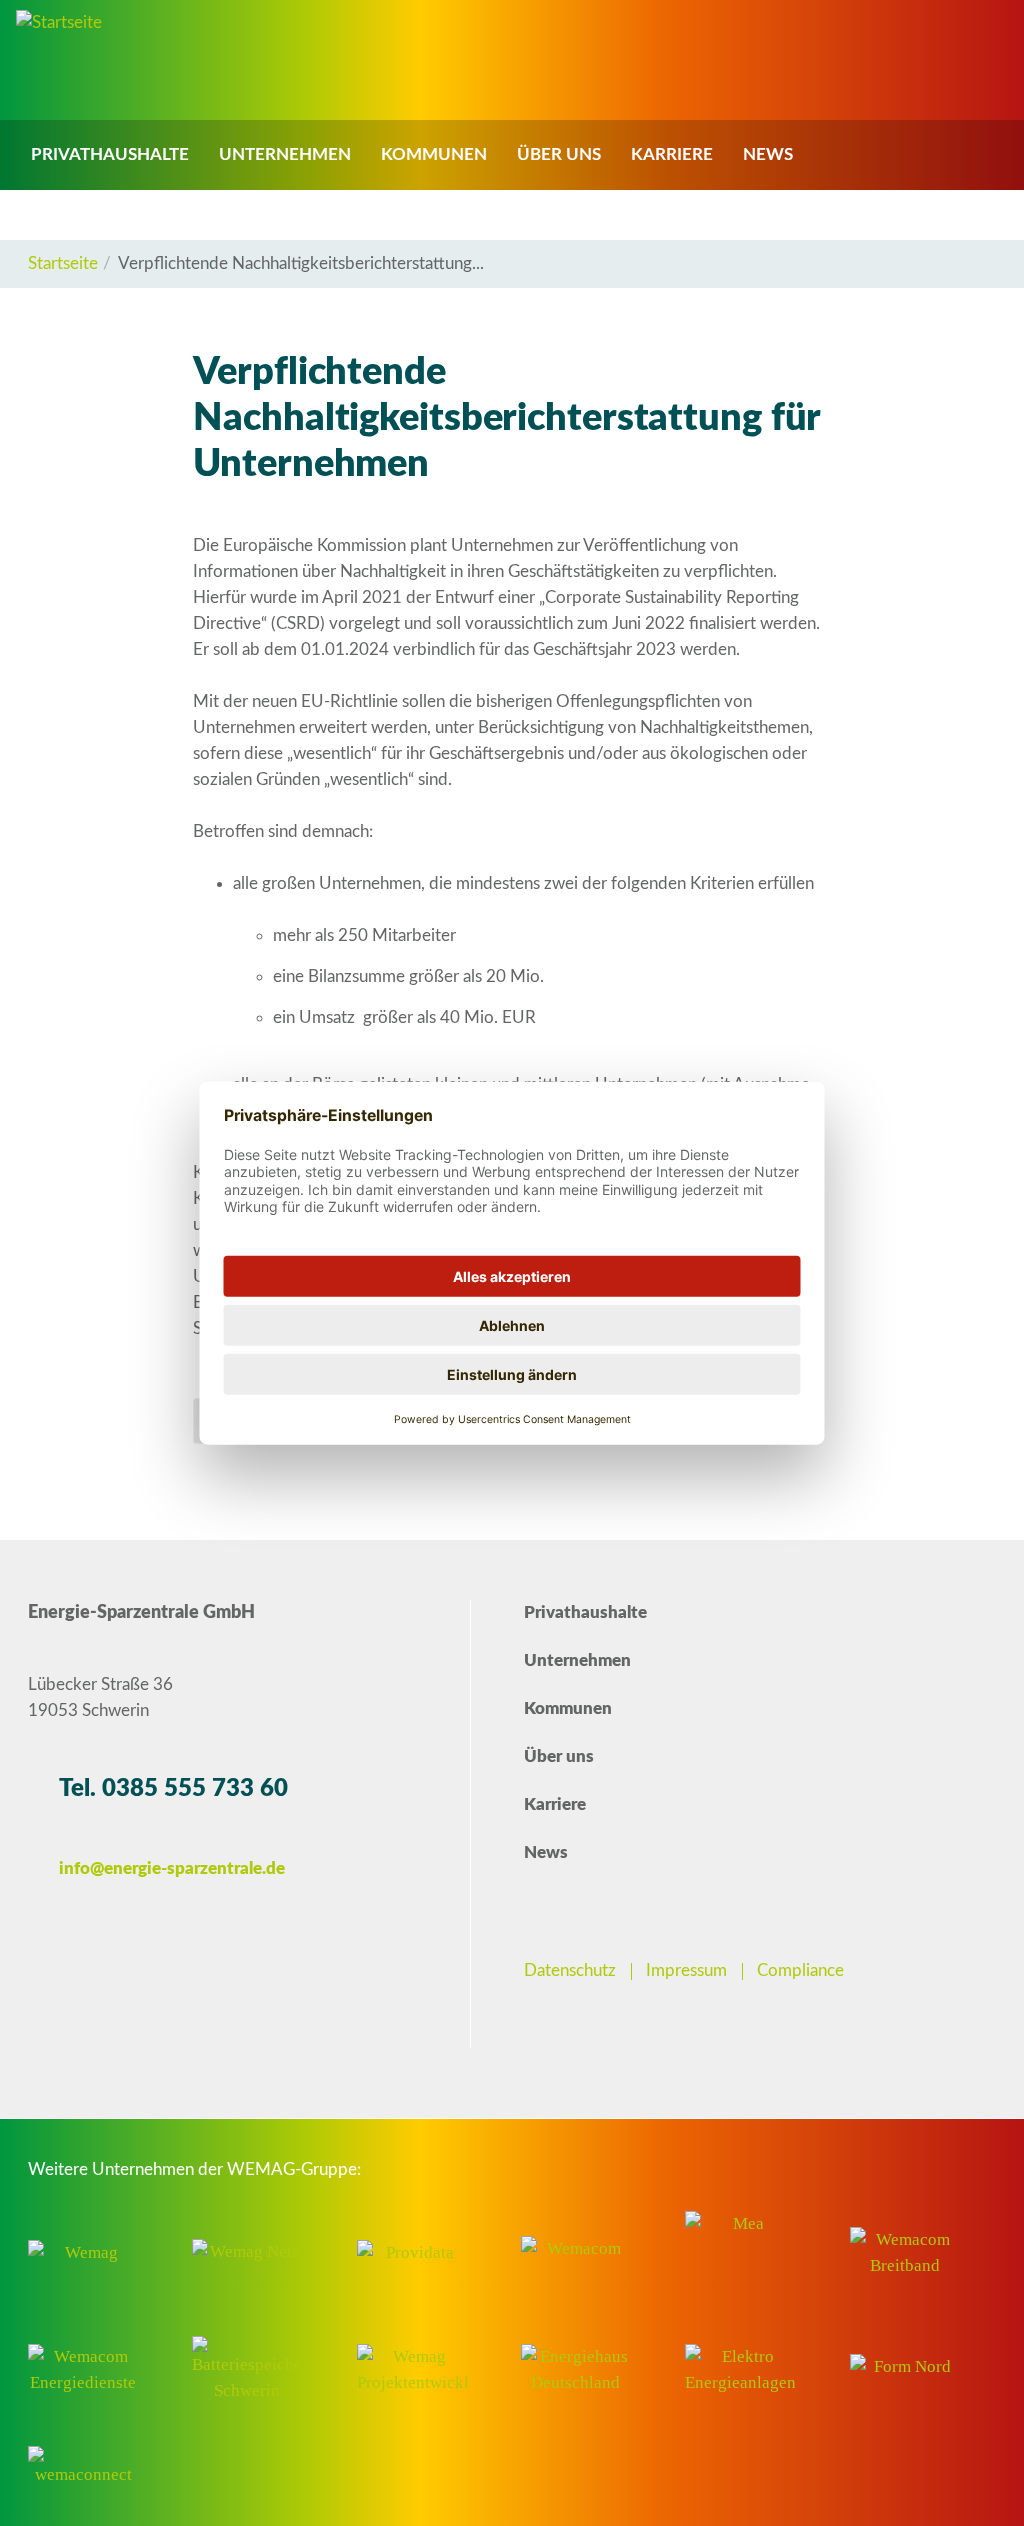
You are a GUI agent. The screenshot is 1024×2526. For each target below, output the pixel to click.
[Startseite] (59, 23)
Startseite (63, 263)
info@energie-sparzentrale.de (172, 1868)
